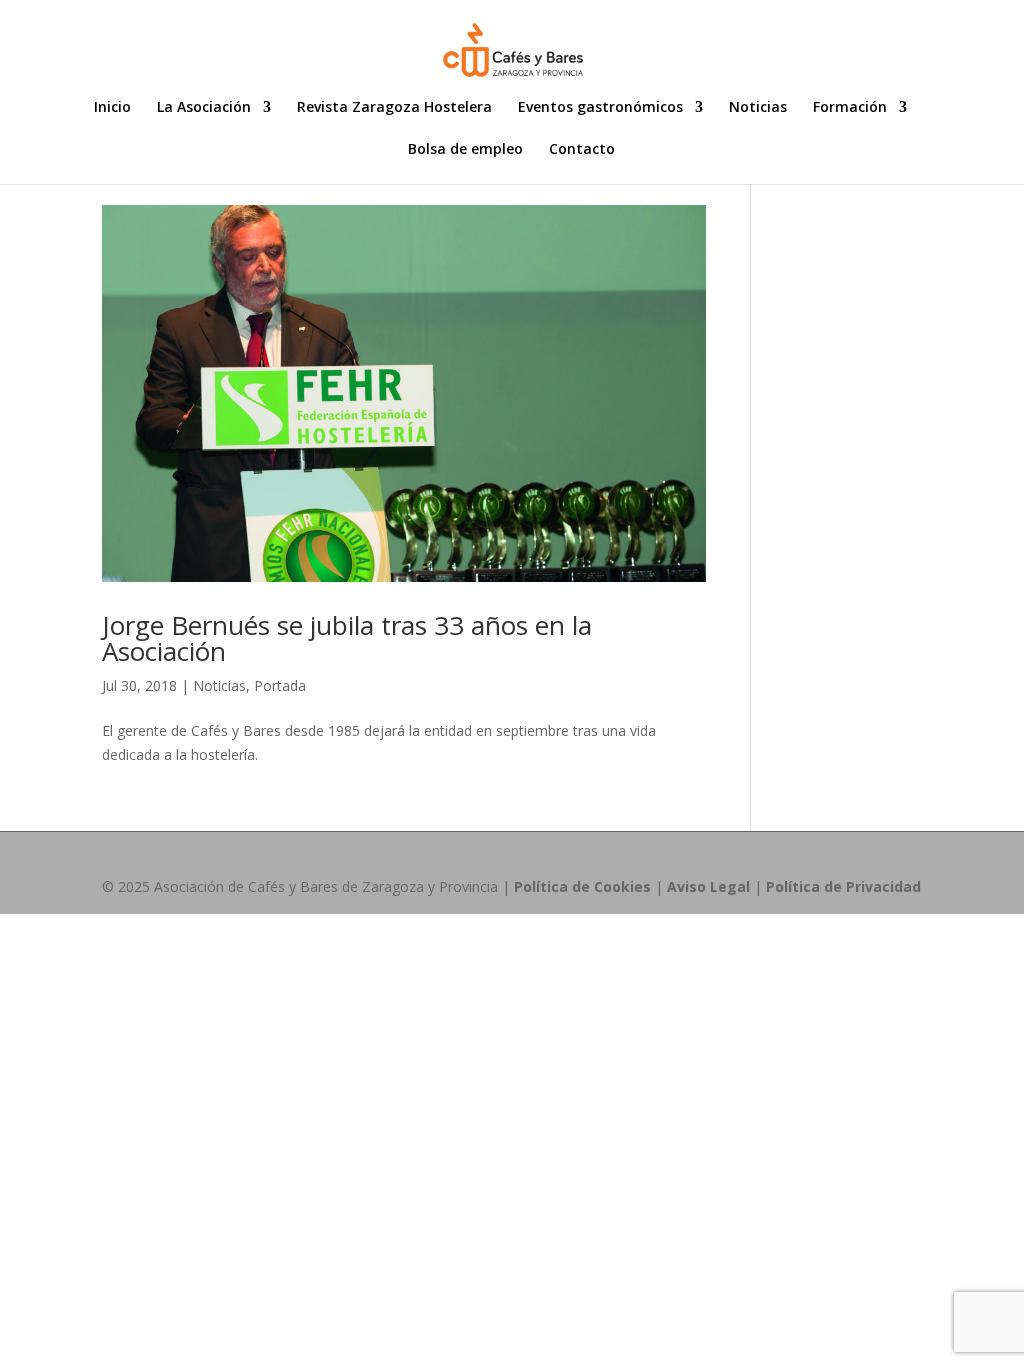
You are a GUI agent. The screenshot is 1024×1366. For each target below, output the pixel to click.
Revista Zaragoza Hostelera (394, 108)
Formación (850, 108)
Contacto (582, 150)
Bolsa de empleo (465, 150)
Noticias (758, 108)
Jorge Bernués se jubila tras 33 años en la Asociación (347, 638)
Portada (280, 685)
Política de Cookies (582, 886)
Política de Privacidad (843, 886)
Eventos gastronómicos (600, 108)
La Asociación (204, 108)
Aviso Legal (708, 886)
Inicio (112, 108)
